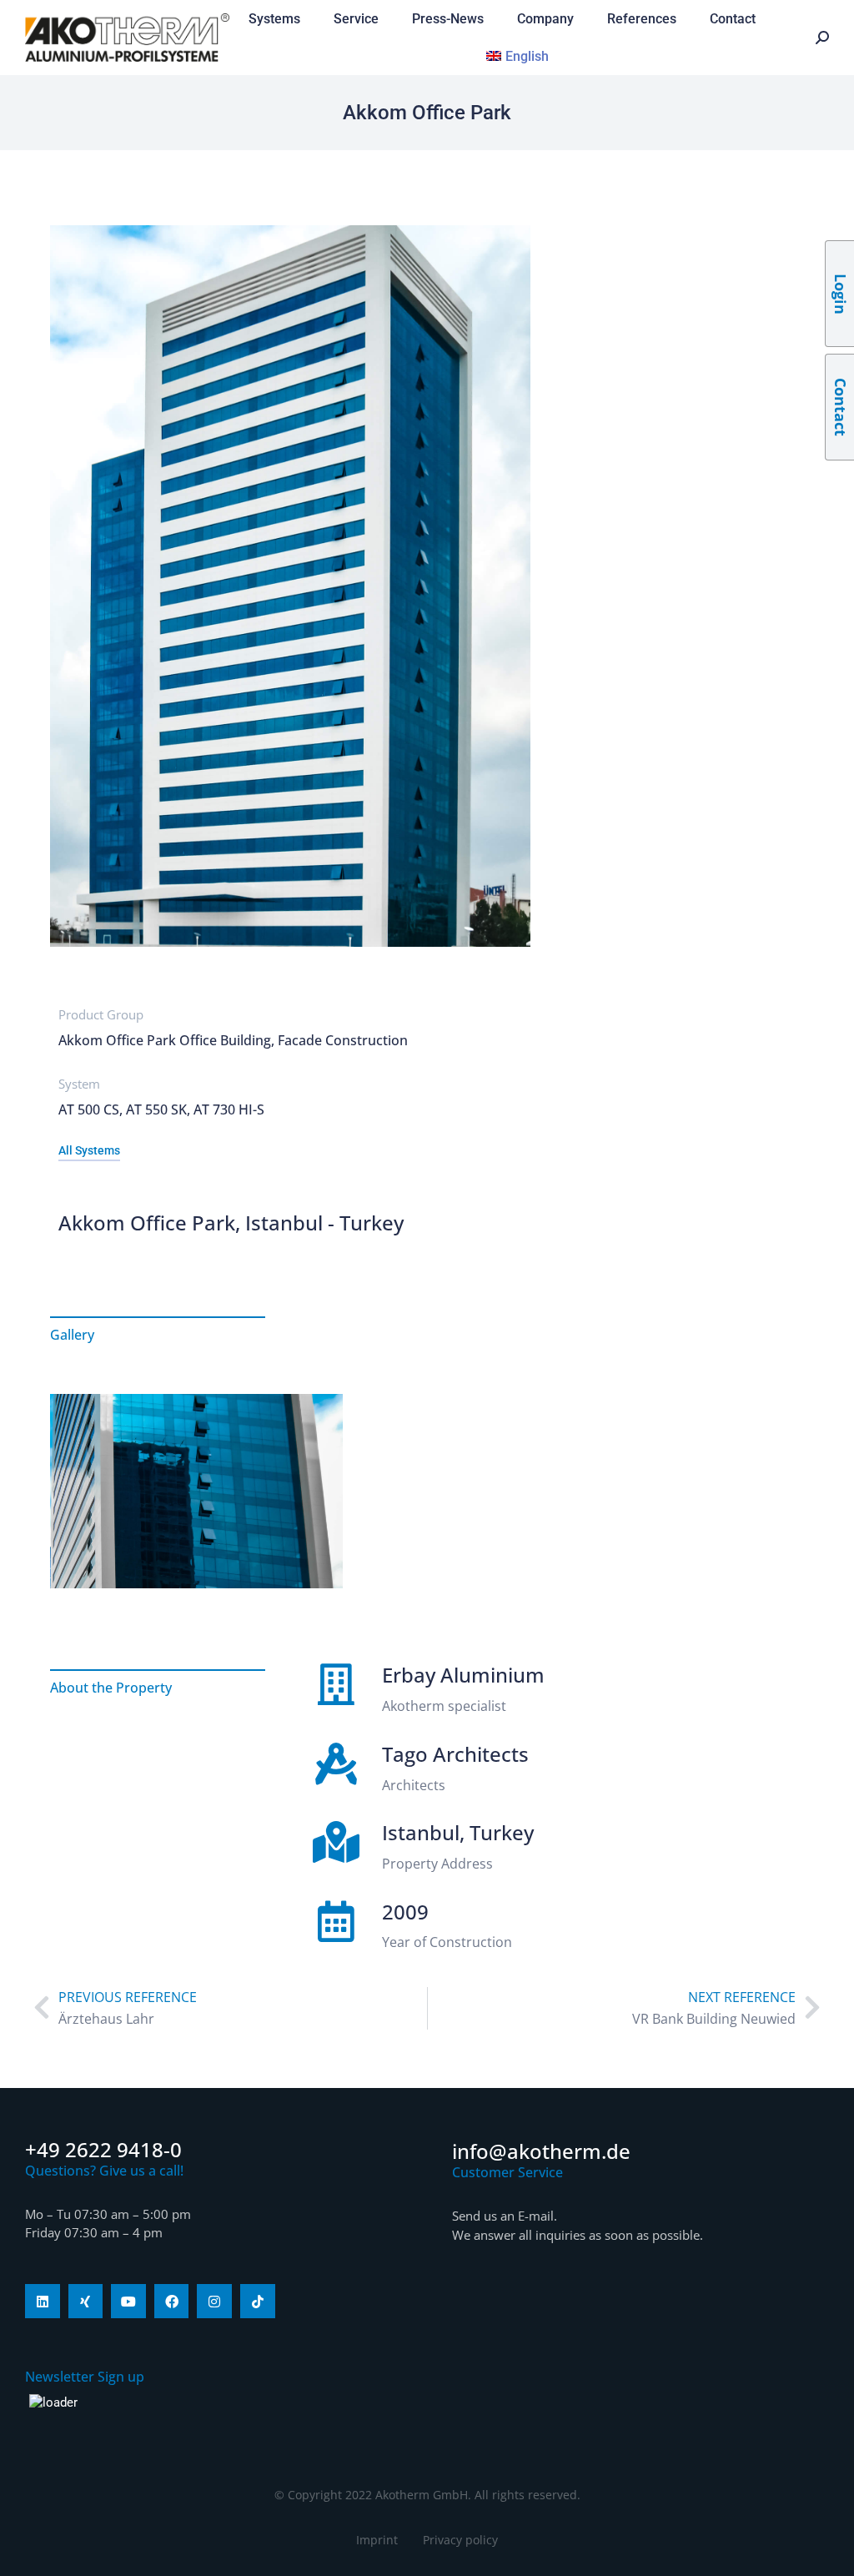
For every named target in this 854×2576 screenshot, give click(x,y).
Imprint (377, 2540)
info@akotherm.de (541, 2151)
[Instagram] (214, 2302)
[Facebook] (172, 2302)
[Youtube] (128, 2302)
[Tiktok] (258, 2302)
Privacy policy (460, 2540)
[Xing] (86, 2302)
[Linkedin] (43, 2302)
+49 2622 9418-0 (103, 2149)
